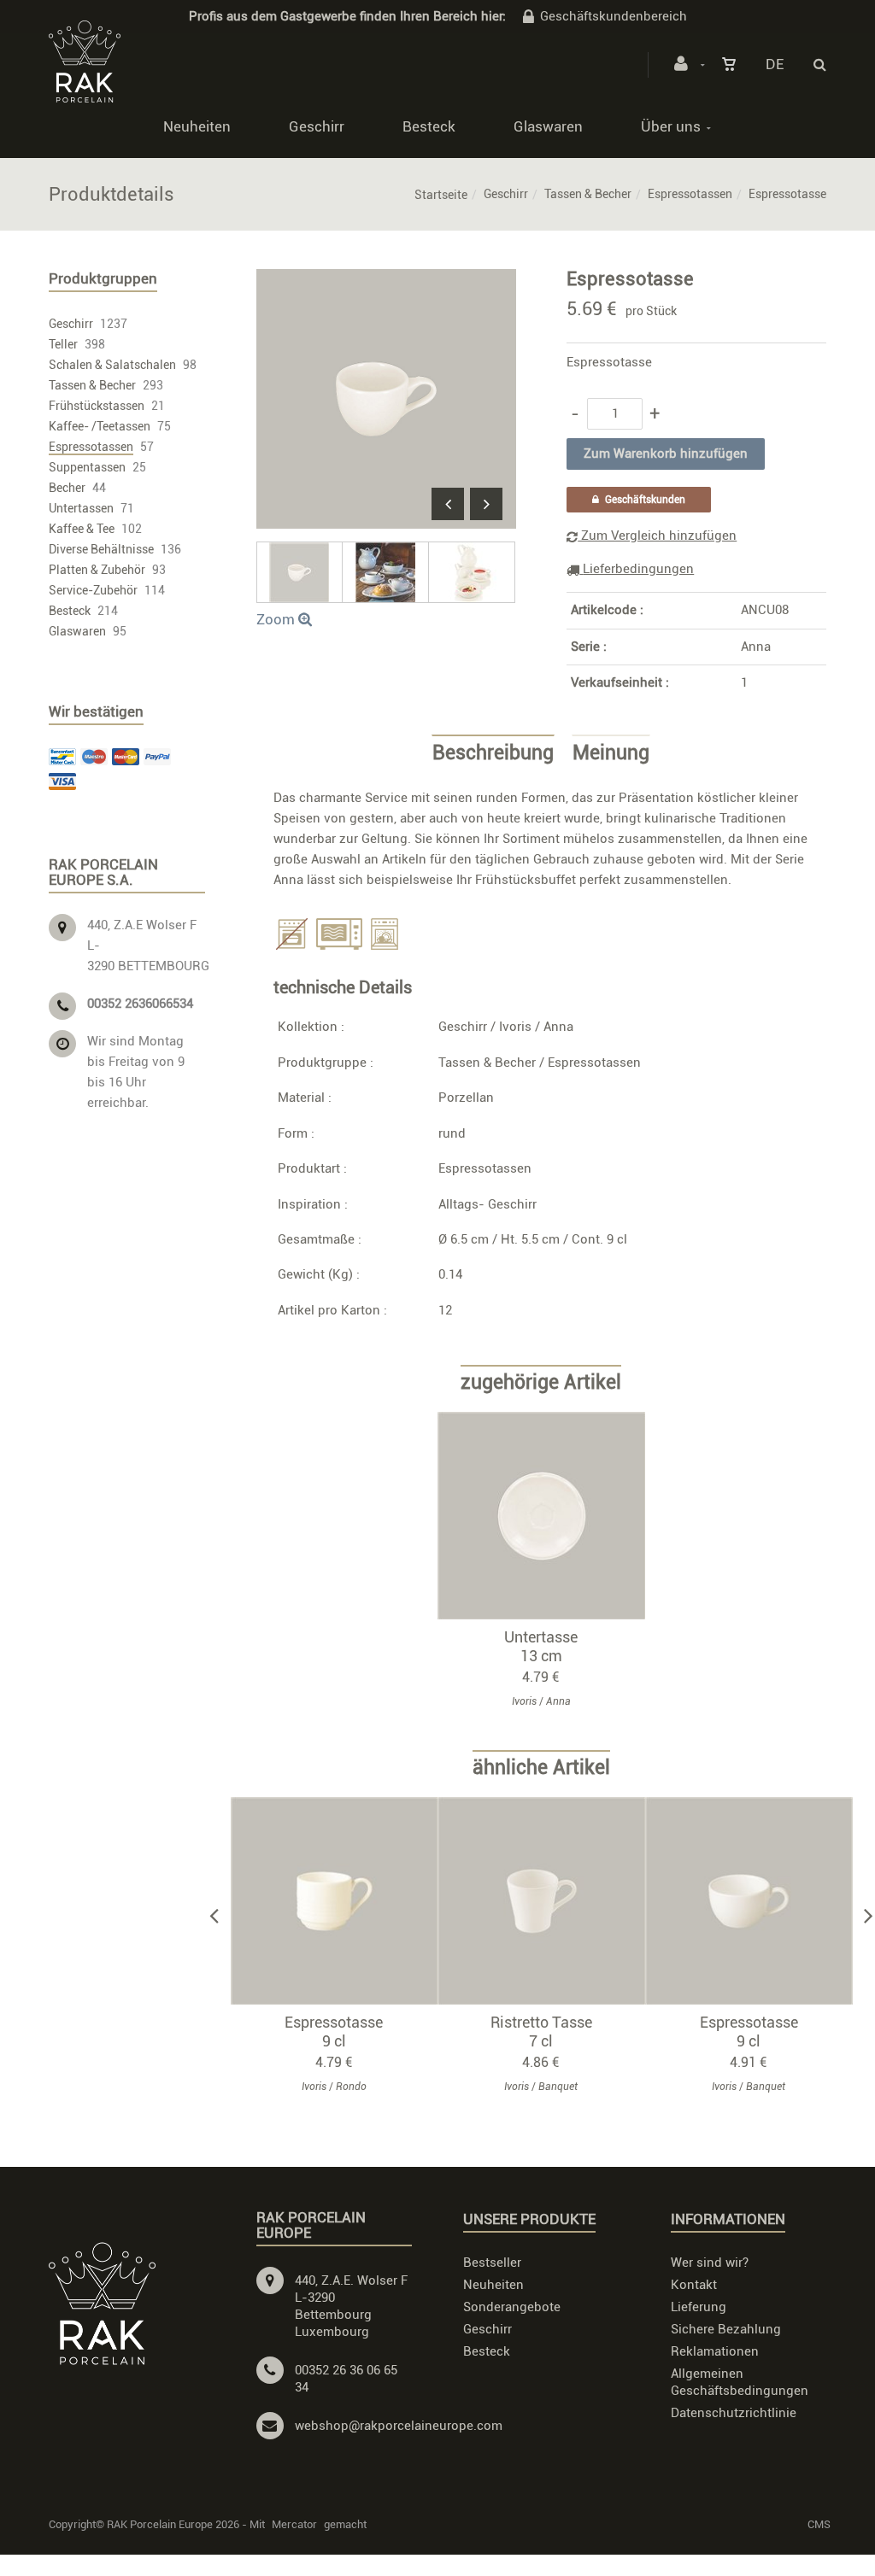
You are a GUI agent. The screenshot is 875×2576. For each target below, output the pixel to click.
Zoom (277, 619)
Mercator (294, 2524)
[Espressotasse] (386, 281)
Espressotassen (690, 194)
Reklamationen (715, 2351)
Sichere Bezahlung (726, 2329)
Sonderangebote (512, 2307)
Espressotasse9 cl (334, 2032)
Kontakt (694, 2285)
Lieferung (699, 2307)
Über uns (671, 126)
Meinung (611, 753)
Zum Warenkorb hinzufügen (549, 1515)
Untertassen (81, 508)
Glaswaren (548, 126)
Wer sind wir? (710, 2263)
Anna (756, 647)
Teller (63, 344)
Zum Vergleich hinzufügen (657, 536)
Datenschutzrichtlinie (734, 2413)
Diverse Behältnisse (101, 549)
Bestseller (492, 2263)
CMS (819, 2524)
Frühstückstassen (97, 406)
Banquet (558, 2087)
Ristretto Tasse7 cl (541, 2032)
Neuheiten (197, 126)
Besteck (429, 126)
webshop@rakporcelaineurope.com (399, 2426)
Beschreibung (493, 753)
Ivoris (515, 1027)
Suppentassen (87, 467)
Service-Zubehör (93, 590)
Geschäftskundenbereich (614, 16)
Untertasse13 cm (541, 1646)
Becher (67, 488)
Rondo (351, 2087)
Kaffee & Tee (82, 529)
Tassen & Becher (588, 194)
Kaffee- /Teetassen (100, 426)
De (775, 64)
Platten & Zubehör (97, 570)
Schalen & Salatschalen (112, 365)
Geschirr (317, 126)
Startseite (441, 195)
